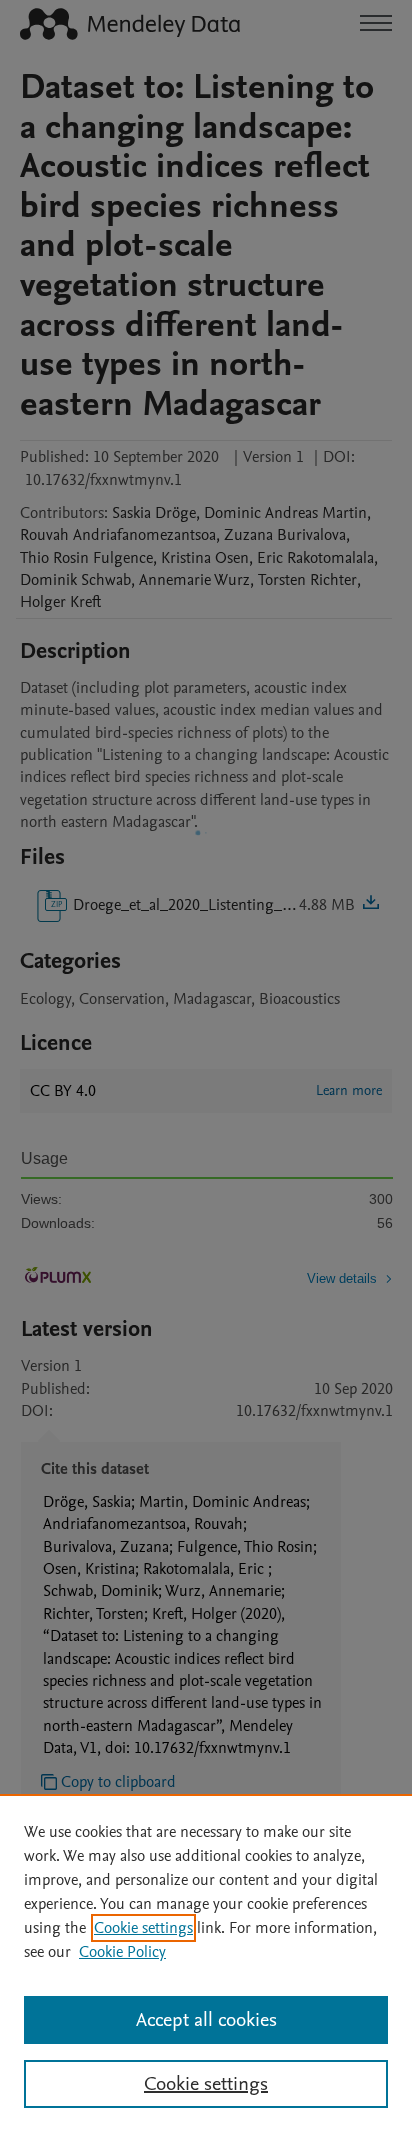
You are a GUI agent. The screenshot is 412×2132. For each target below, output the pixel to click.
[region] (206, 1963)
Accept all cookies (206, 2020)
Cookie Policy (122, 1952)
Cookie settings (143, 1928)
